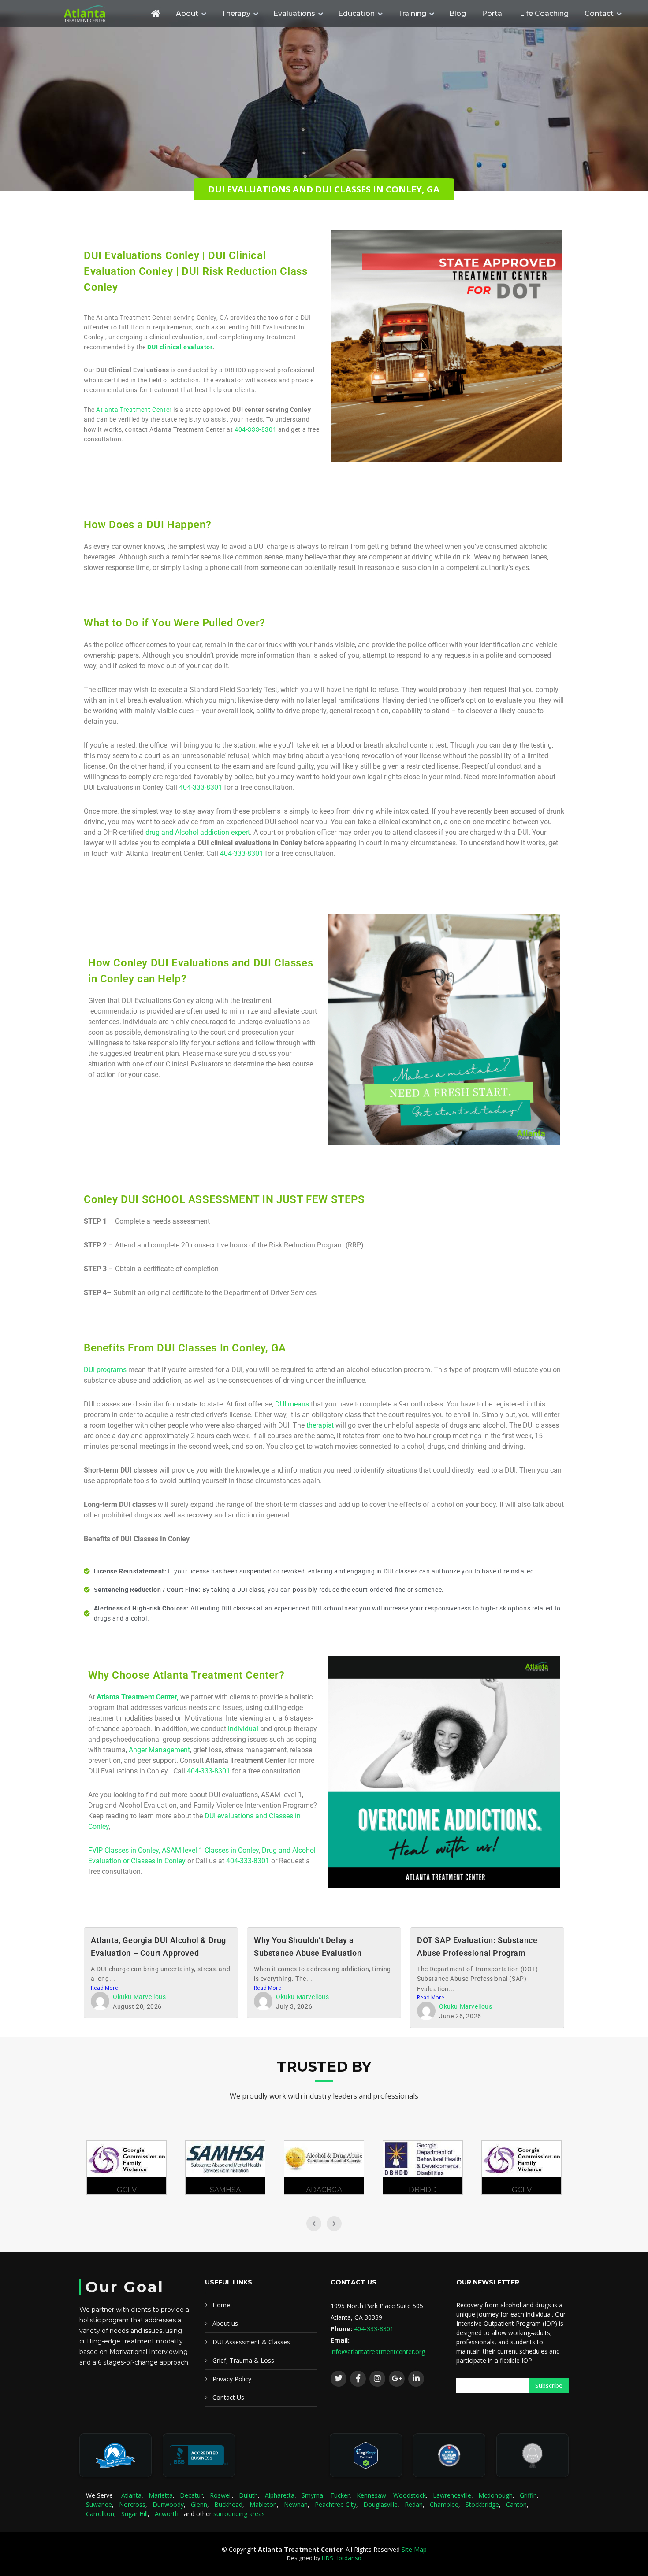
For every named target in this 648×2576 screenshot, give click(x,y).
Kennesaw (371, 2495)
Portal (493, 13)
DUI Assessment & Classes (251, 2342)
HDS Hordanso (342, 2558)
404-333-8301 (255, 429)
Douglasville (380, 2504)
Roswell (221, 2495)
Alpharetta (280, 2495)
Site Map (414, 2549)
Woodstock (410, 2495)
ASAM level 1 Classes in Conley (210, 1850)
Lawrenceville (452, 2495)
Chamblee (444, 2504)
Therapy (236, 13)
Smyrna (312, 2495)
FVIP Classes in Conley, (125, 1850)
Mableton (263, 2504)
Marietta (161, 2495)
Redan (414, 2504)
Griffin (528, 2495)
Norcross (132, 2504)
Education (356, 13)
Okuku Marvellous (140, 1997)
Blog (458, 13)
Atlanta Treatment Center (134, 410)
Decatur (191, 2495)
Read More (104, 1988)
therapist (320, 1425)
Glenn (199, 2504)
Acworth (167, 2514)
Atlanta (131, 2495)
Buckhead (228, 2504)
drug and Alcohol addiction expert (198, 832)
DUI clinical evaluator (180, 347)
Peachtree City (335, 2504)
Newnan (296, 2504)
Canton (516, 2504)
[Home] (156, 13)
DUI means (292, 1404)
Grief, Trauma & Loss (243, 2360)
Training (412, 13)
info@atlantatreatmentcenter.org (378, 2352)
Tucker (340, 2495)
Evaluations (294, 13)
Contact (599, 13)
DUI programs (105, 1370)
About (187, 13)
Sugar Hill (134, 2514)
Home (221, 2305)
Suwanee (99, 2504)
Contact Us (228, 2397)
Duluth (248, 2495)
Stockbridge (482, 2504)
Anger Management (159, 1750)
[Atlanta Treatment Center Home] (101, 14)
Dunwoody (168, 2504)
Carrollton (100, 2514)
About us (225, 2323)
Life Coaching (544, 13)
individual (243, 1729)
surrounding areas (239, 2514)
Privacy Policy (232, 2379)
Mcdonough (495, 2495)
